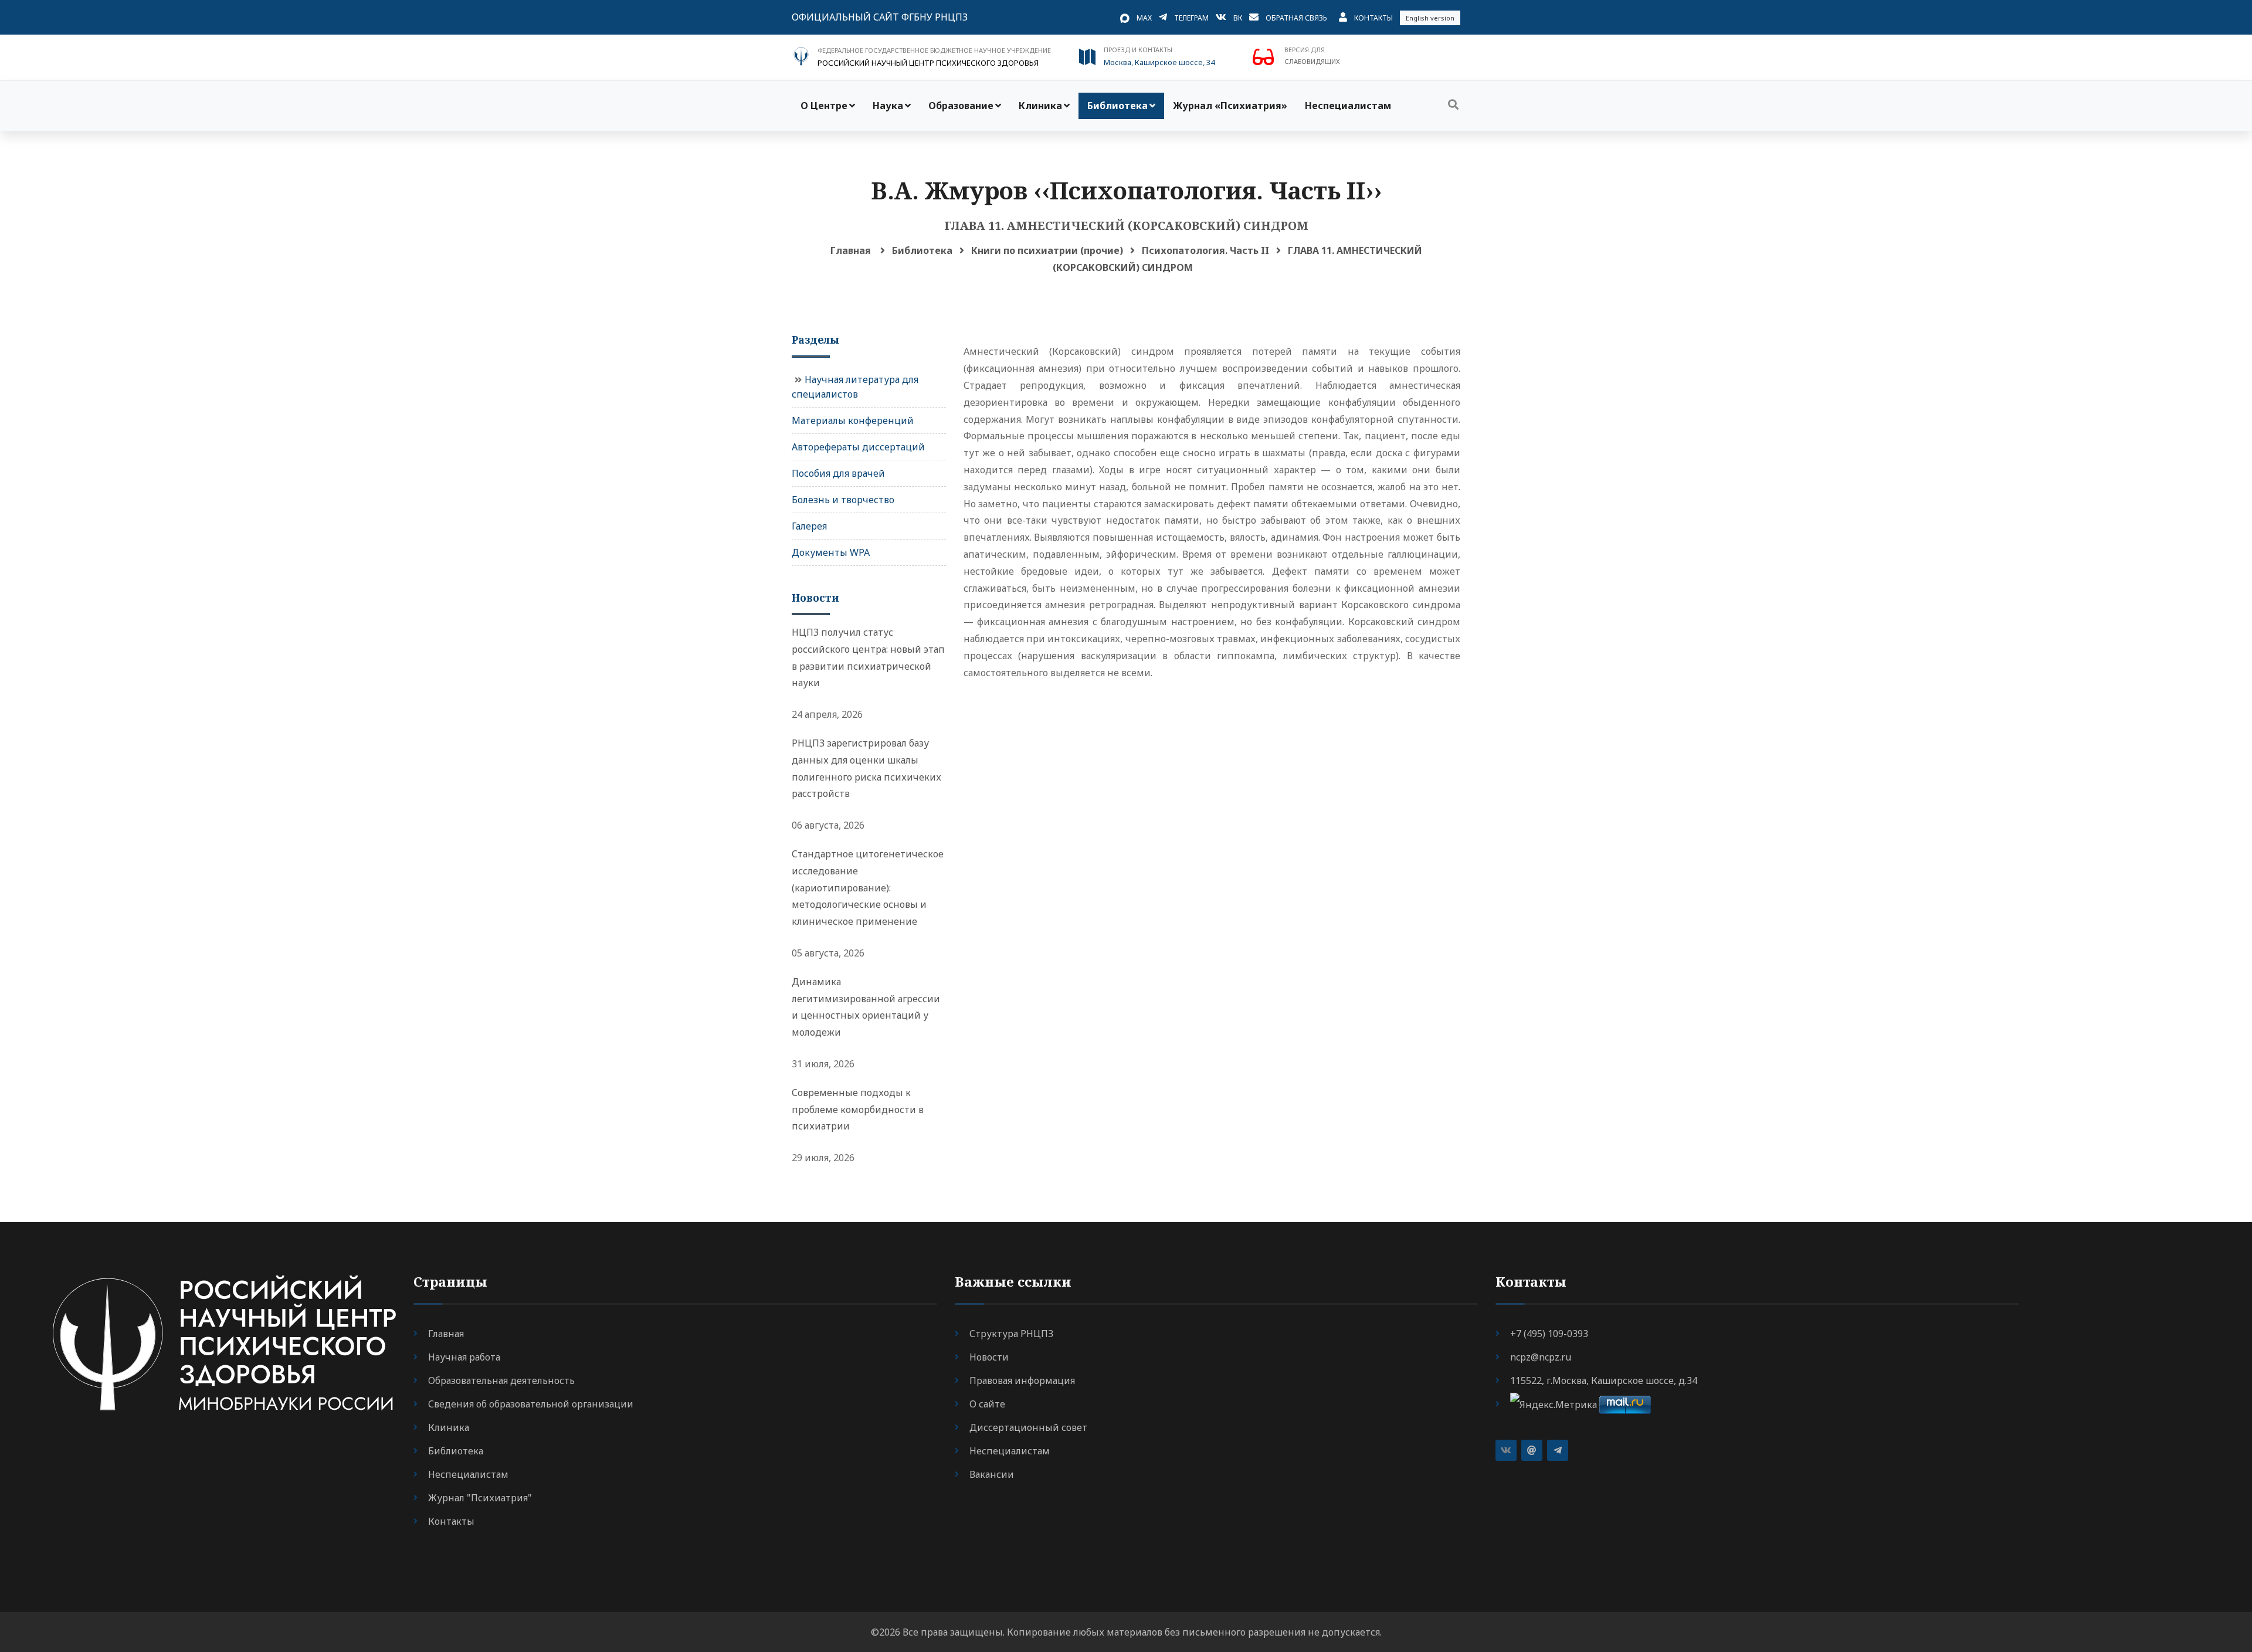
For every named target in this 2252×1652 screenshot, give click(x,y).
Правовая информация (1022, 1380)
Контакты (1373, 18)
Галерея (809, 526)
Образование (961, 106)
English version (1430, 18)
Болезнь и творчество (843, 500)
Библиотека (1117, 106)
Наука (888, 106)
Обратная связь (1296, 18)
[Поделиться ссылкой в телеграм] (1558, 1450)
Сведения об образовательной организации (531, 1404)
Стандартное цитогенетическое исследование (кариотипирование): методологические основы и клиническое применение (868, 888)
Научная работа (464, 1357)
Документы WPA (831, 552)
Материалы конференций (853, 420)
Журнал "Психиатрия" (480, 1498)
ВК (1238, 18)
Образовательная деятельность (501, 1380)
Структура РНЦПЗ (1011, 1334)
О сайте (987, 1404)
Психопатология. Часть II (1205, 250)
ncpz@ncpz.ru (1541, 1357)
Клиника (1040, 106)
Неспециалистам (1348, 106)
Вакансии (992, 1474)
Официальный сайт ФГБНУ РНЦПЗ (880, 17)
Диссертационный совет (1028, 1427)
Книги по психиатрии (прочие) (1047, 250)
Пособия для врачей (838, 473)
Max (1144, 18)
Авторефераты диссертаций (858, 447)
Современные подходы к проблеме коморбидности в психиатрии (858, 1110)
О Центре (824, 106)
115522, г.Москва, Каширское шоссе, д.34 (1604, 1380)
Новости (989, 1357)
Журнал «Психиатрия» (1230, 106)
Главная (851, 250)
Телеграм (1191, 18)
